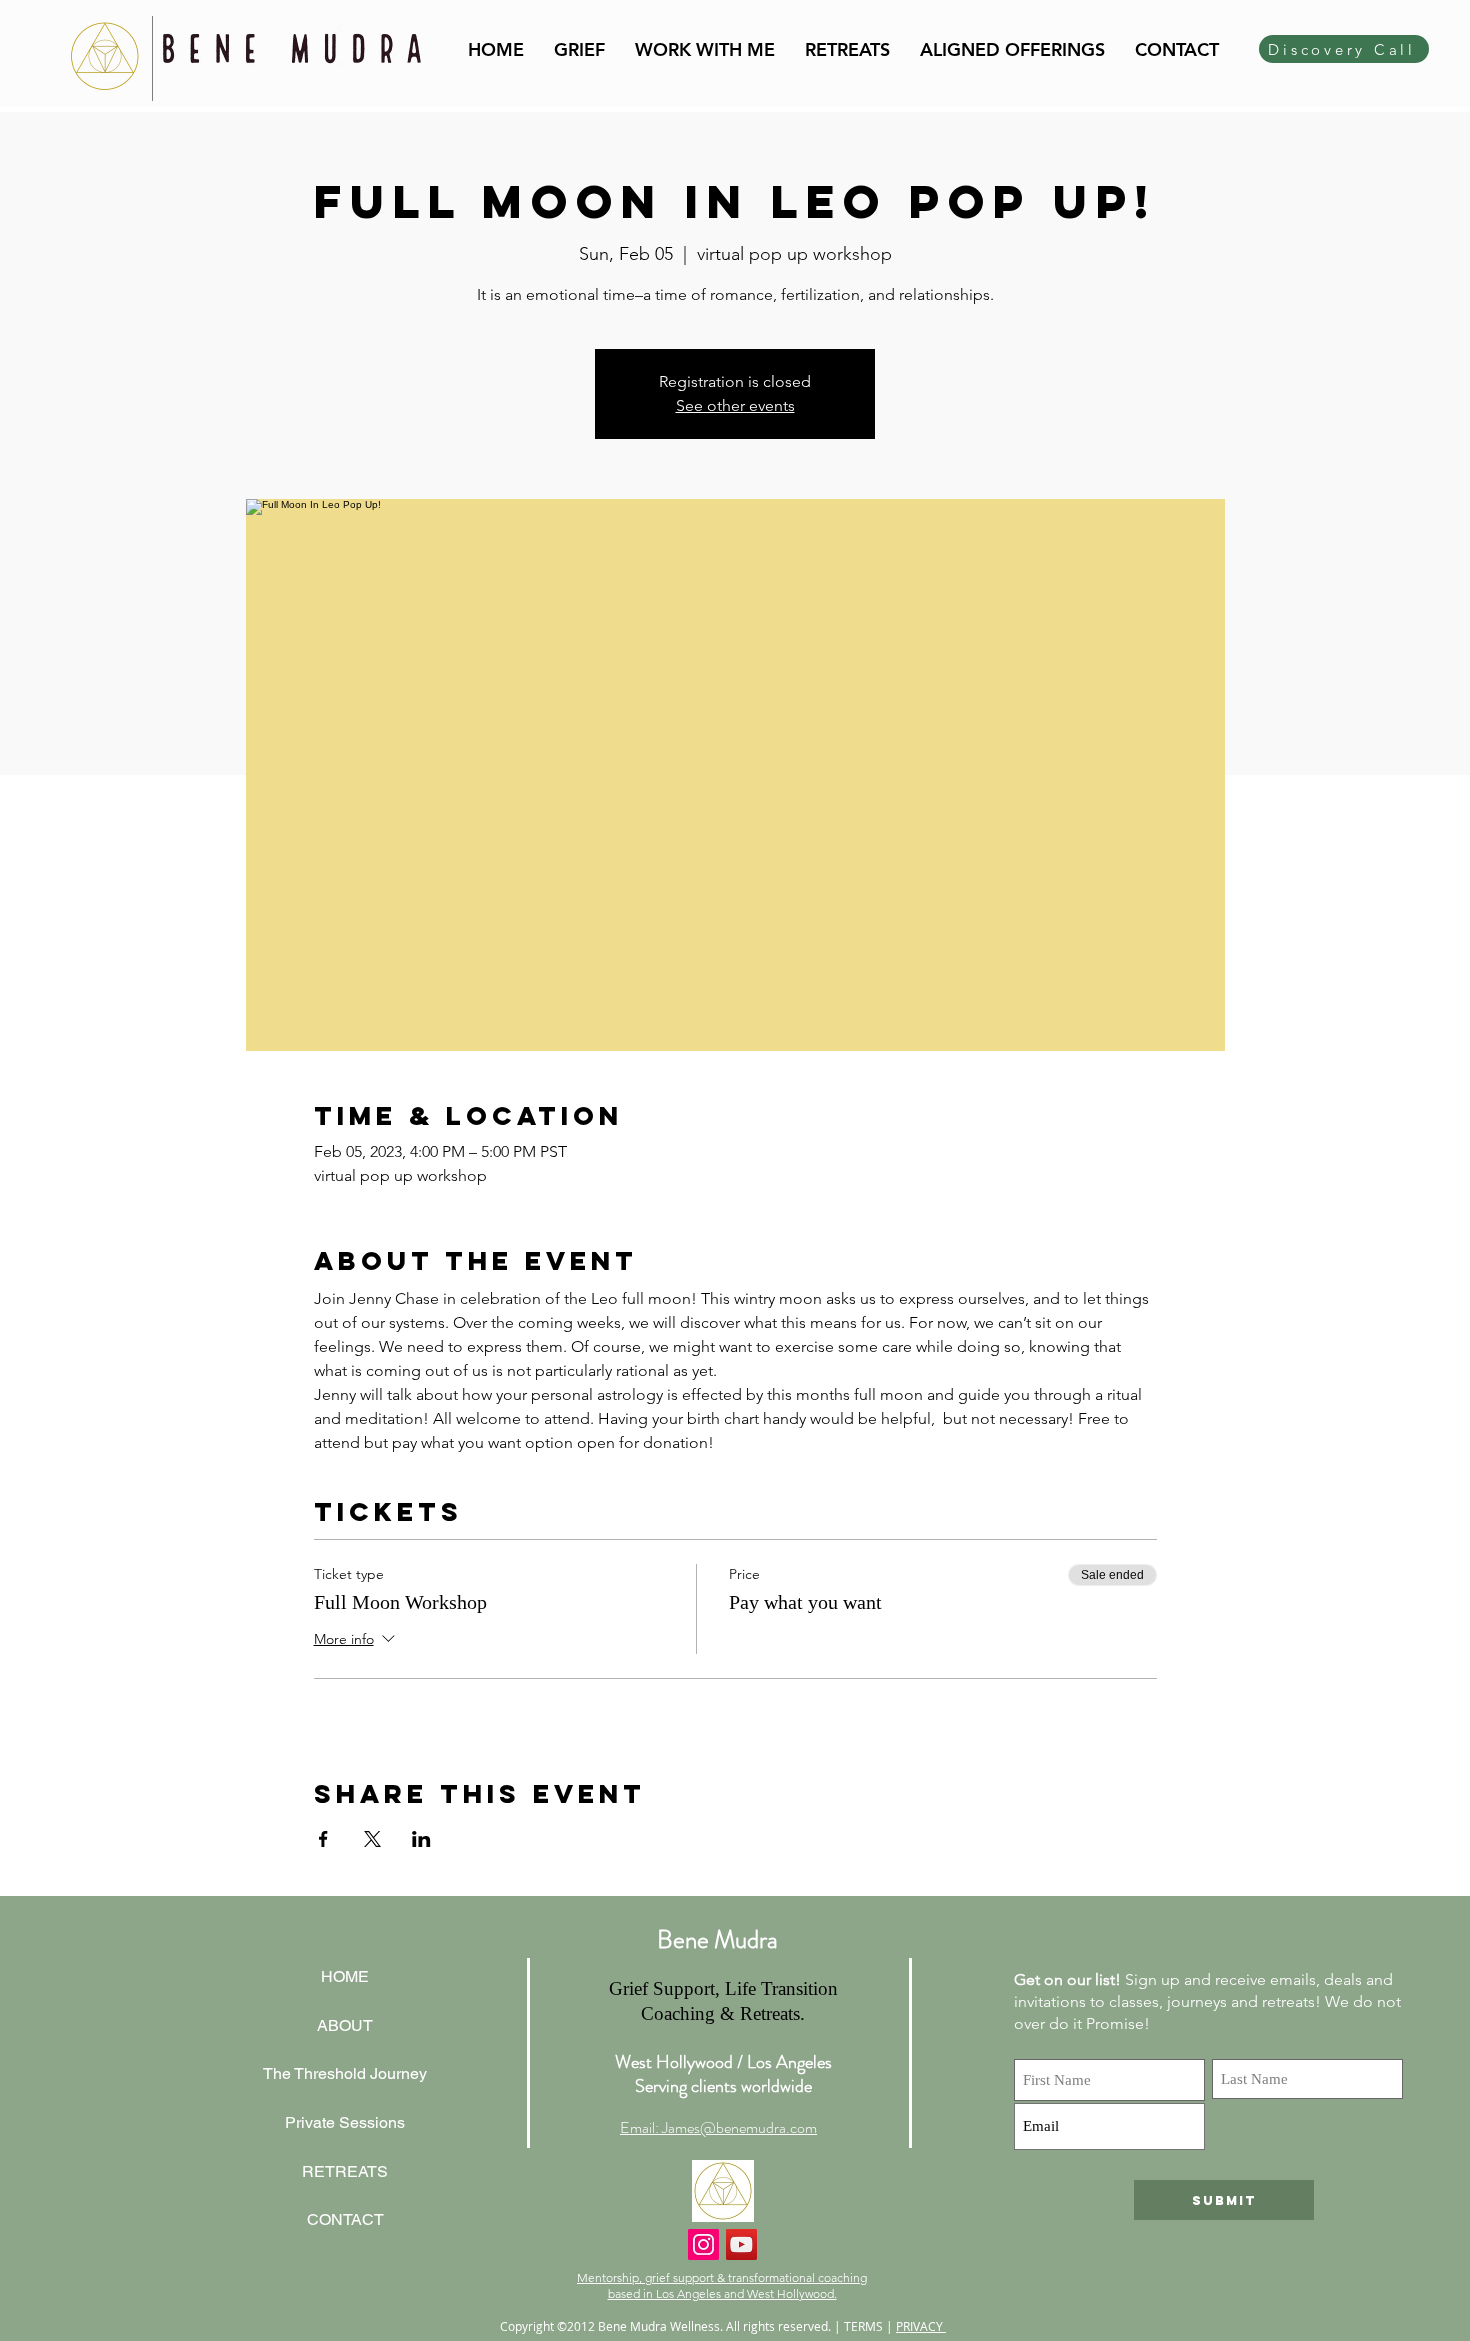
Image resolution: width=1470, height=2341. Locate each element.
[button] (705, 49)
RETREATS (345, 2171)
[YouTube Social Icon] (741, 2244)
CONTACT (345, 2219)
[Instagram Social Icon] (703, 2244)
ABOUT (345, 2025)
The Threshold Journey (345, 2073)
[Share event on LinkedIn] (421, 1839)
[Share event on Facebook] (323, 1839)
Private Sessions (345, 2122)
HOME (345, 1976)
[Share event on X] (372, 1839)
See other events (735, 405)
